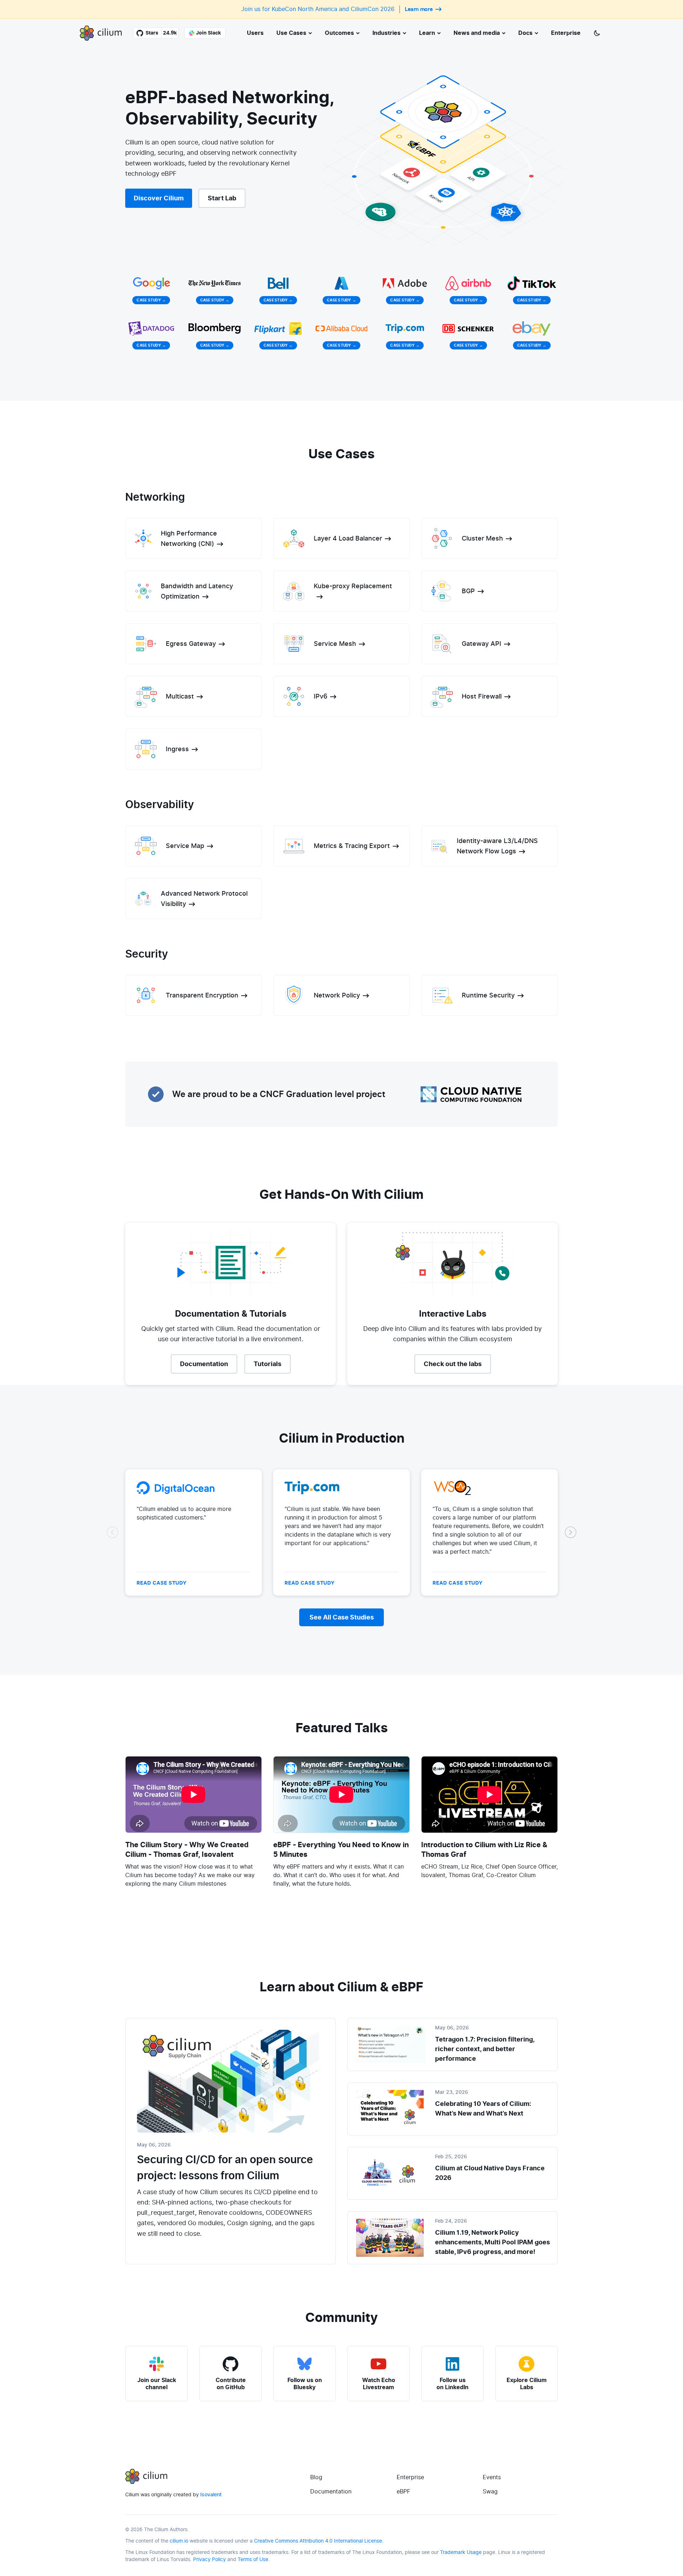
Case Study (151, 300)
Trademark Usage (461, 2552)
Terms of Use (253, 2559)
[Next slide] (571, 1532)
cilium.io (179, 2541)
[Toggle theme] (597, 33)
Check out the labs (453, 1364)
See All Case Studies (342, 1617)
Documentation (204, 1364)
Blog (316, 2477)
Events (492, 2477)
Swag (490, 2491)
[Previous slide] (112, 1532)
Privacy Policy (210, 2559)
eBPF (403, 2491)
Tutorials (268, 1364)
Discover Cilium (159, 198)
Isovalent (211, 2495)
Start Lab (222, 198)
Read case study (162, 1583)
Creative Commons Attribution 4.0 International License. (319, 2541)
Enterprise (410, 2477)
